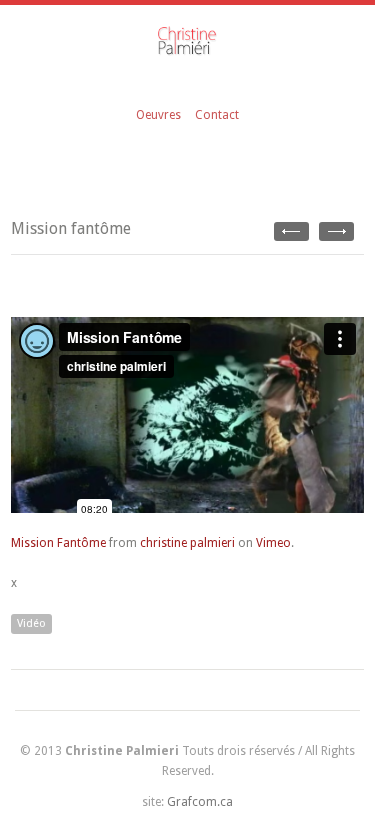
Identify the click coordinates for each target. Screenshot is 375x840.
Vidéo (31, 623)
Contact (217, 115)
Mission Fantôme (58, 543)
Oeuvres (158, 115)
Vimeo (273, 543)
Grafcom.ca (200, 802)
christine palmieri (187, 543)
